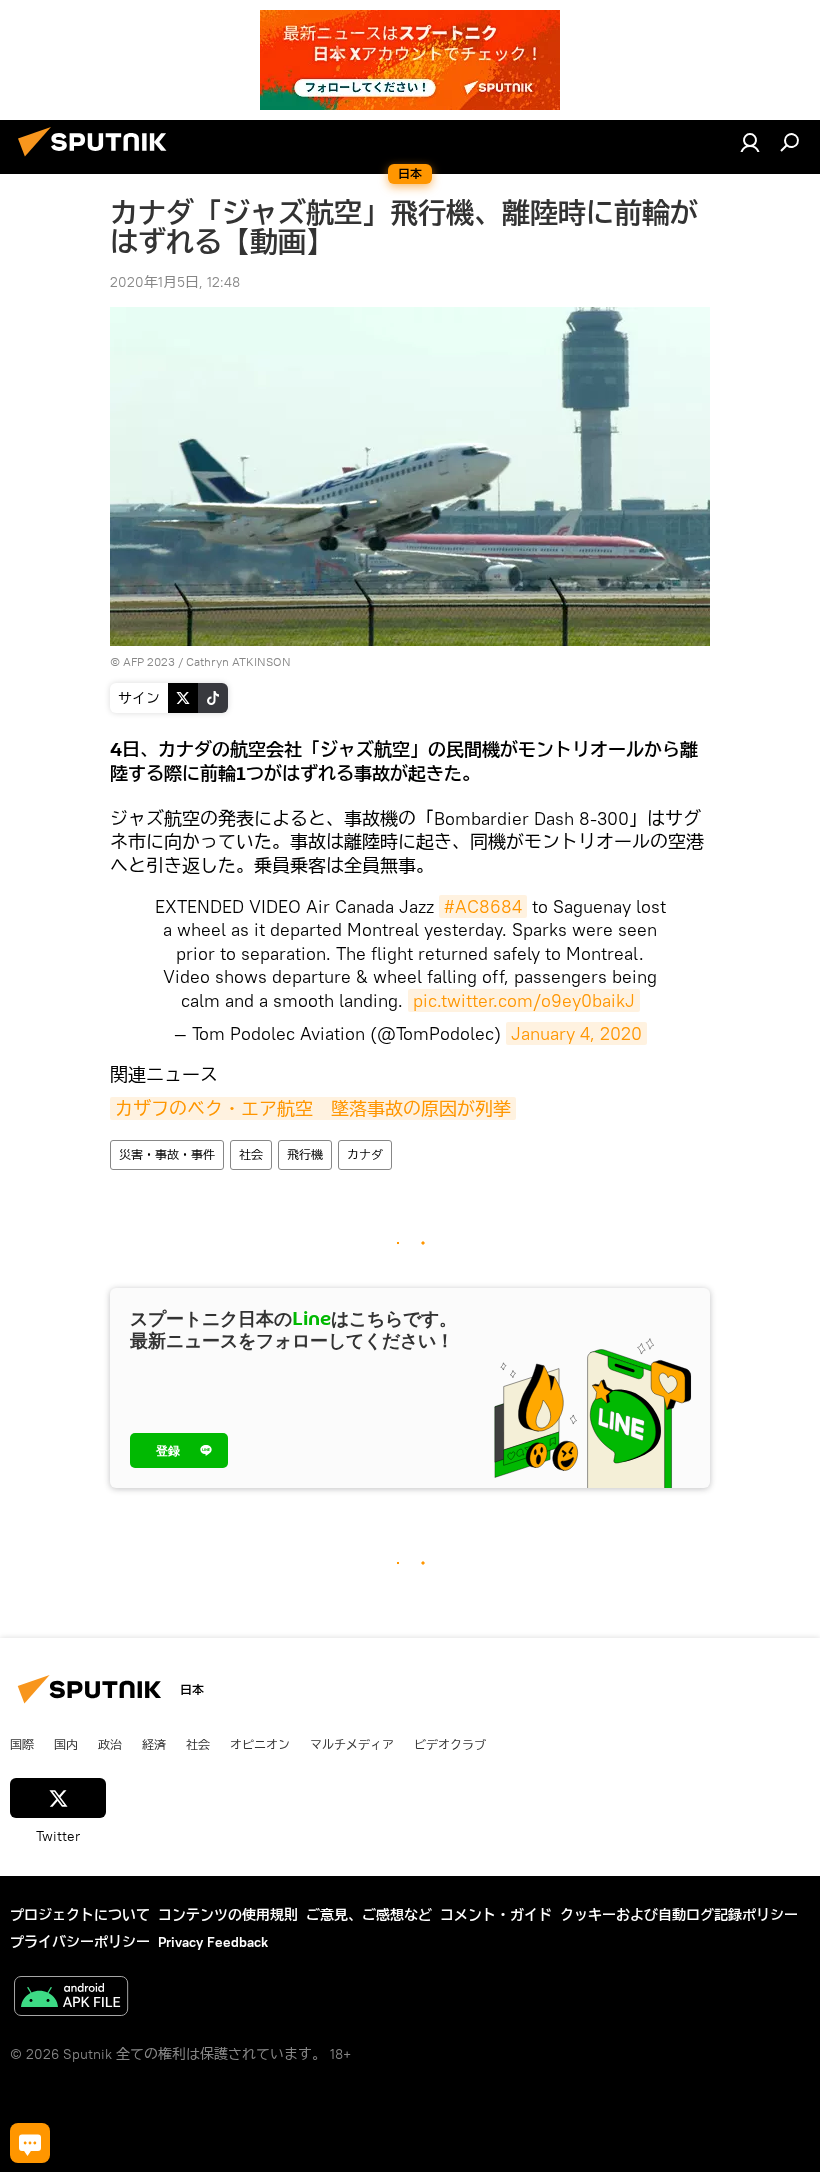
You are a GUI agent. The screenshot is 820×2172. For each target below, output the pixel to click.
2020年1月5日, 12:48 (175, 282)
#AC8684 (483, 906)
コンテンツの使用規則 (228, 1915)
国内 (66, 1744)
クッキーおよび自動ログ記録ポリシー (679, 1915)
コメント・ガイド (496, 1915)
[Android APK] (71, 1998)
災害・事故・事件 (167, 1154)
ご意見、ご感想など (369, 1915)
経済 (154, 1744)
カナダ (365, 1154)
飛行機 (305, 1154)
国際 (22, 1744)
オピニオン (260, 1744)
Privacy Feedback (213, 1942)
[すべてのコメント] (30, 2143)
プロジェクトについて (80, 1915)
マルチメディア (352, 1744)
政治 (110, 1744)
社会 (251, 1154)
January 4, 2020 (576, 1033)
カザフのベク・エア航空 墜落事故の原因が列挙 (313, 1108)
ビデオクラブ (450, 1744)
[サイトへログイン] (750, 142)
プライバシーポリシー (80, 1942)
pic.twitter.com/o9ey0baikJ (524, 1000)
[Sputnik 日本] (98, 159)
